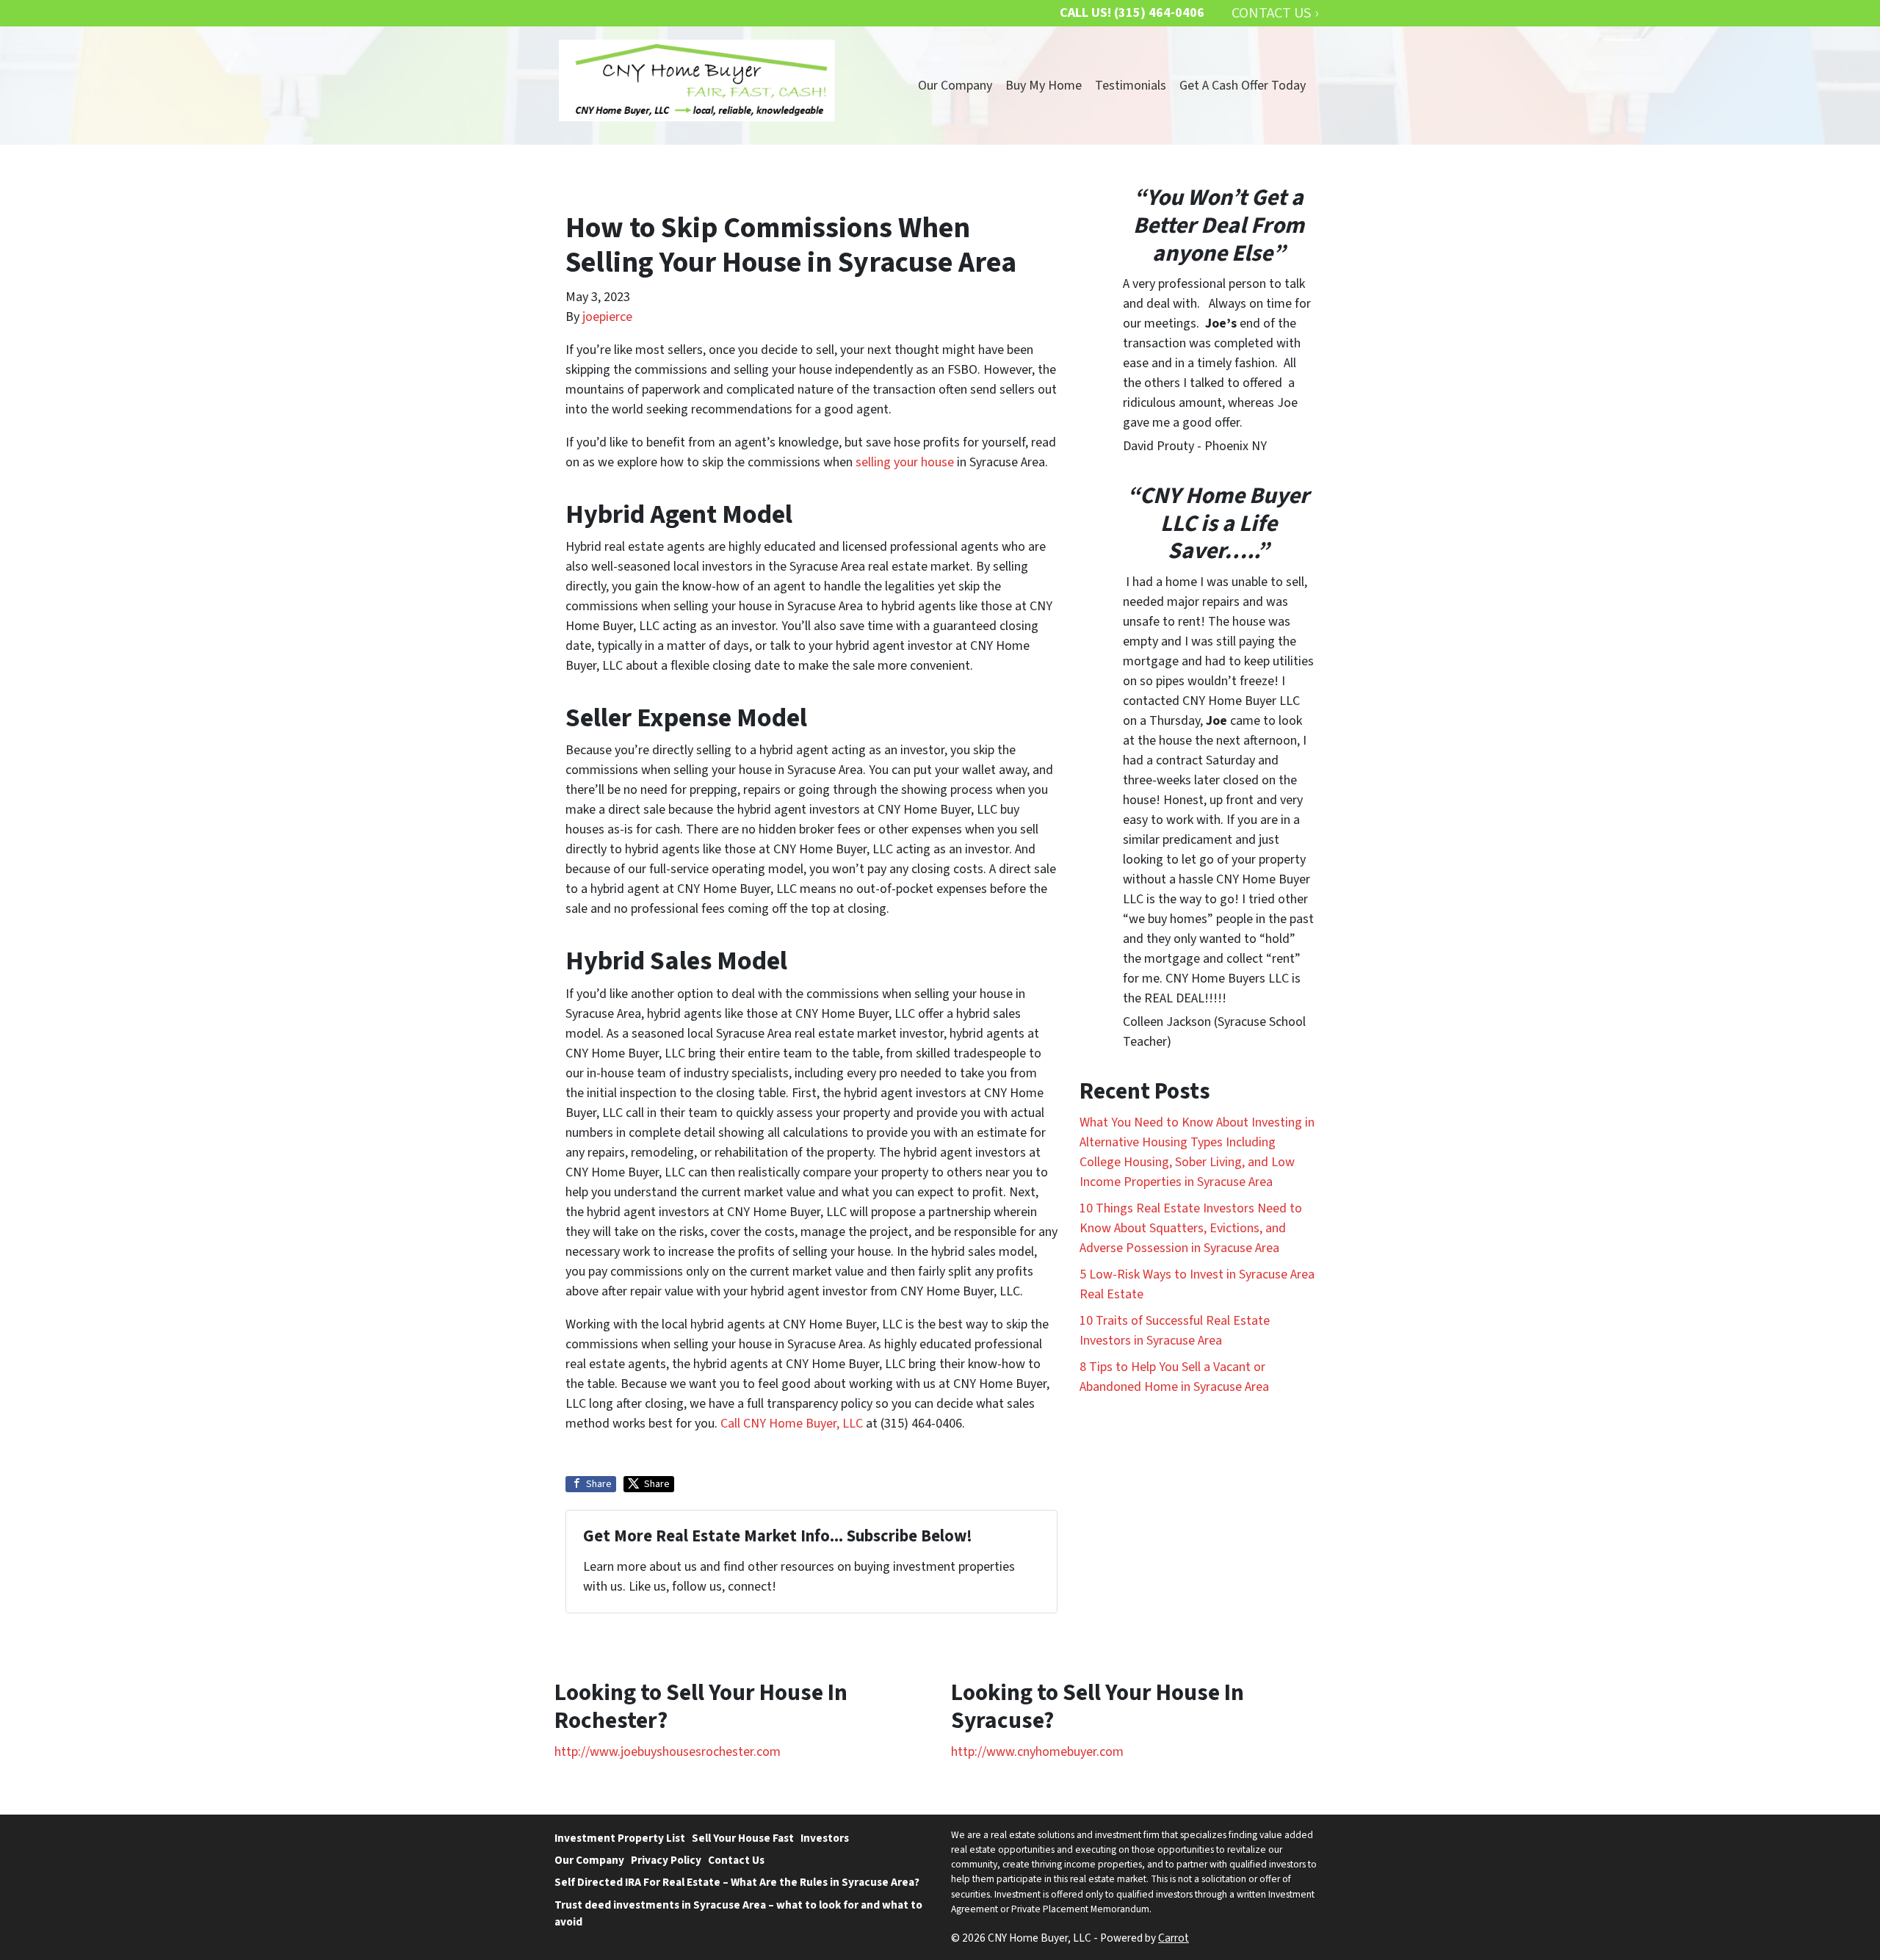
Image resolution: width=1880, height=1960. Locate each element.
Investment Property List (620, 1838)
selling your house (905, 462)
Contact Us (736, 1860)
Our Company (955, 86)
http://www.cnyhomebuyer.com (1037, 1752)
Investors (825, 1838)
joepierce (607, 317)
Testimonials (1131, 86)
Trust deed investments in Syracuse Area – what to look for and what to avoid (738, 1913)
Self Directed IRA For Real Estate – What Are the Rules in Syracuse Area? (737, 1882)
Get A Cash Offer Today (1243, 86)
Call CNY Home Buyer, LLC (792, 1424)
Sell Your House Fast (743, 1838)
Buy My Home (1044, 86)
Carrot (1174, 1938)
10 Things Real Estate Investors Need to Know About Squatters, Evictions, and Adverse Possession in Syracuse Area (1191, 1228)
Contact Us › (1275, 13)
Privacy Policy (666, 1860)
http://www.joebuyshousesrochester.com (668, 1752)
